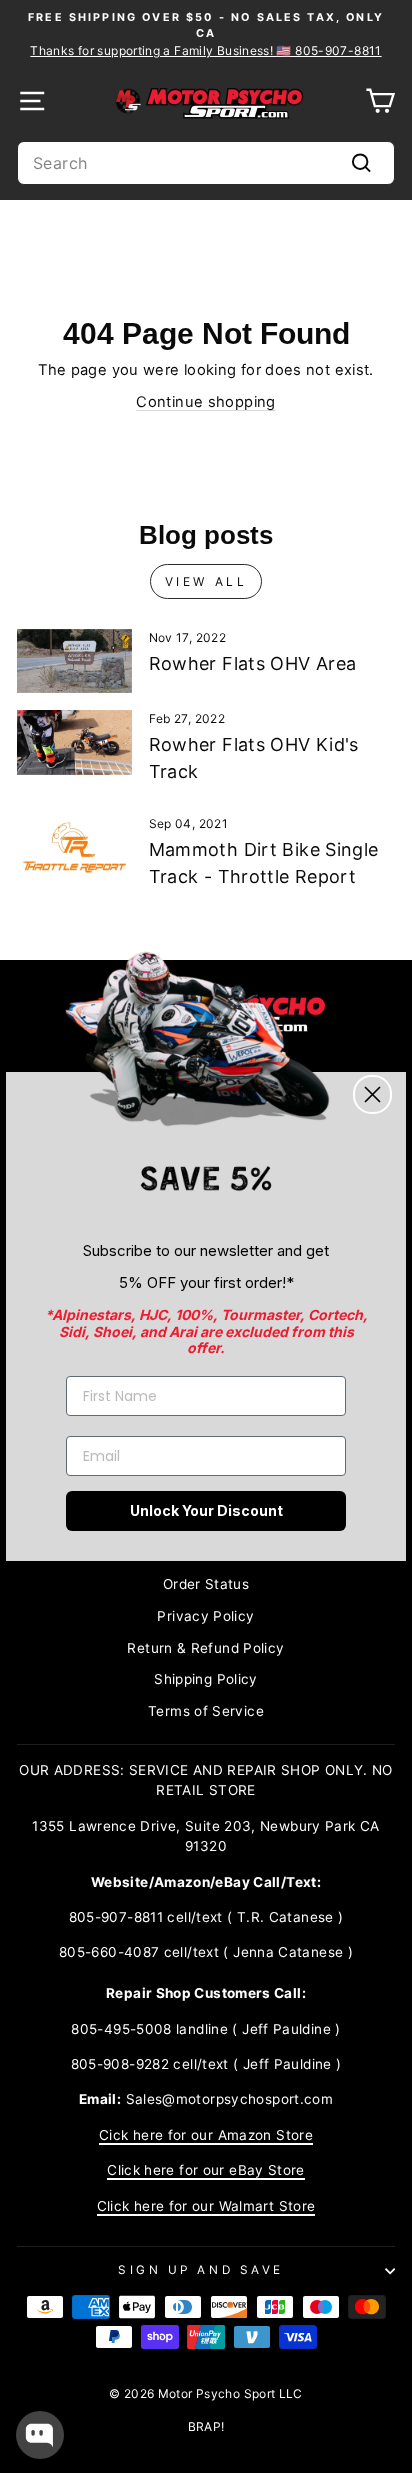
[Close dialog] (372, 1094)
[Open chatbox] (40, 2435)
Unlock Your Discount (206, 1510)
